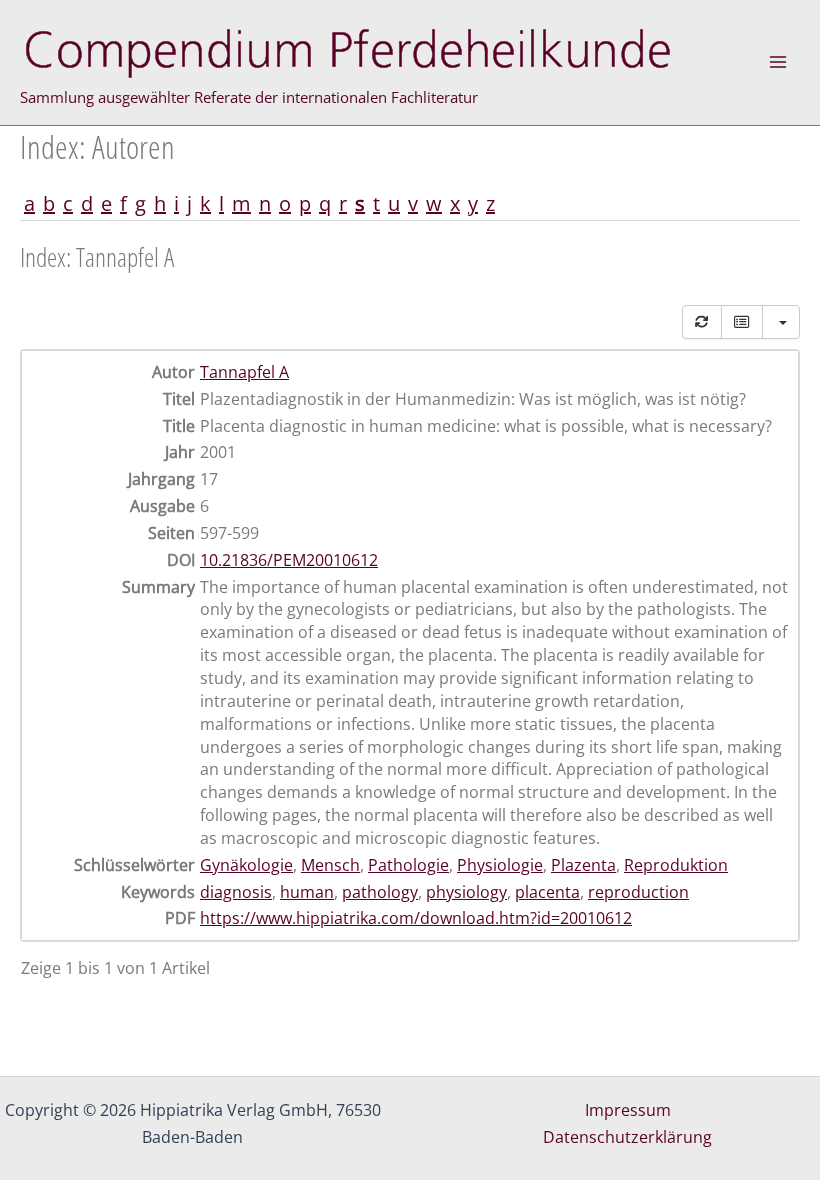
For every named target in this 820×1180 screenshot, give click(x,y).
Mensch (330, 865)
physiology (466, 892)
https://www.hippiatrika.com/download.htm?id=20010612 (416, 918)
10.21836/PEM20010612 (289, 560)
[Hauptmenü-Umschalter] (778, 62)
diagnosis (236, 892)
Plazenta (583, 865)
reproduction (638, 892)
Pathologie (408, 865)
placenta (547, 892)
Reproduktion (676, 865)
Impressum (628, 1110)
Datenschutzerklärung (627, 1137)
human (307, 892)
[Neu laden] (702, 322)
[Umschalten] (742, 322)
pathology (380, 892)
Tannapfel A (244, 372)
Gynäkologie (246, 865)
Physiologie (500, 865)
